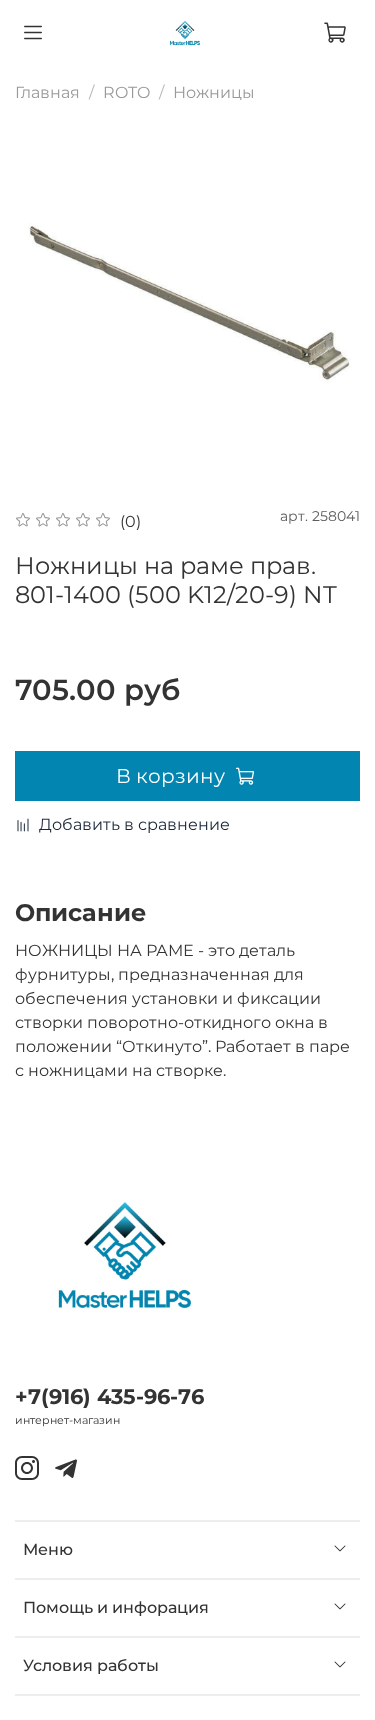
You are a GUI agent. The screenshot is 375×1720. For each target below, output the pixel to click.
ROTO (126, 92)
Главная (47, 92)
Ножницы (214, 92)
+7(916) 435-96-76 (109, 1396)
